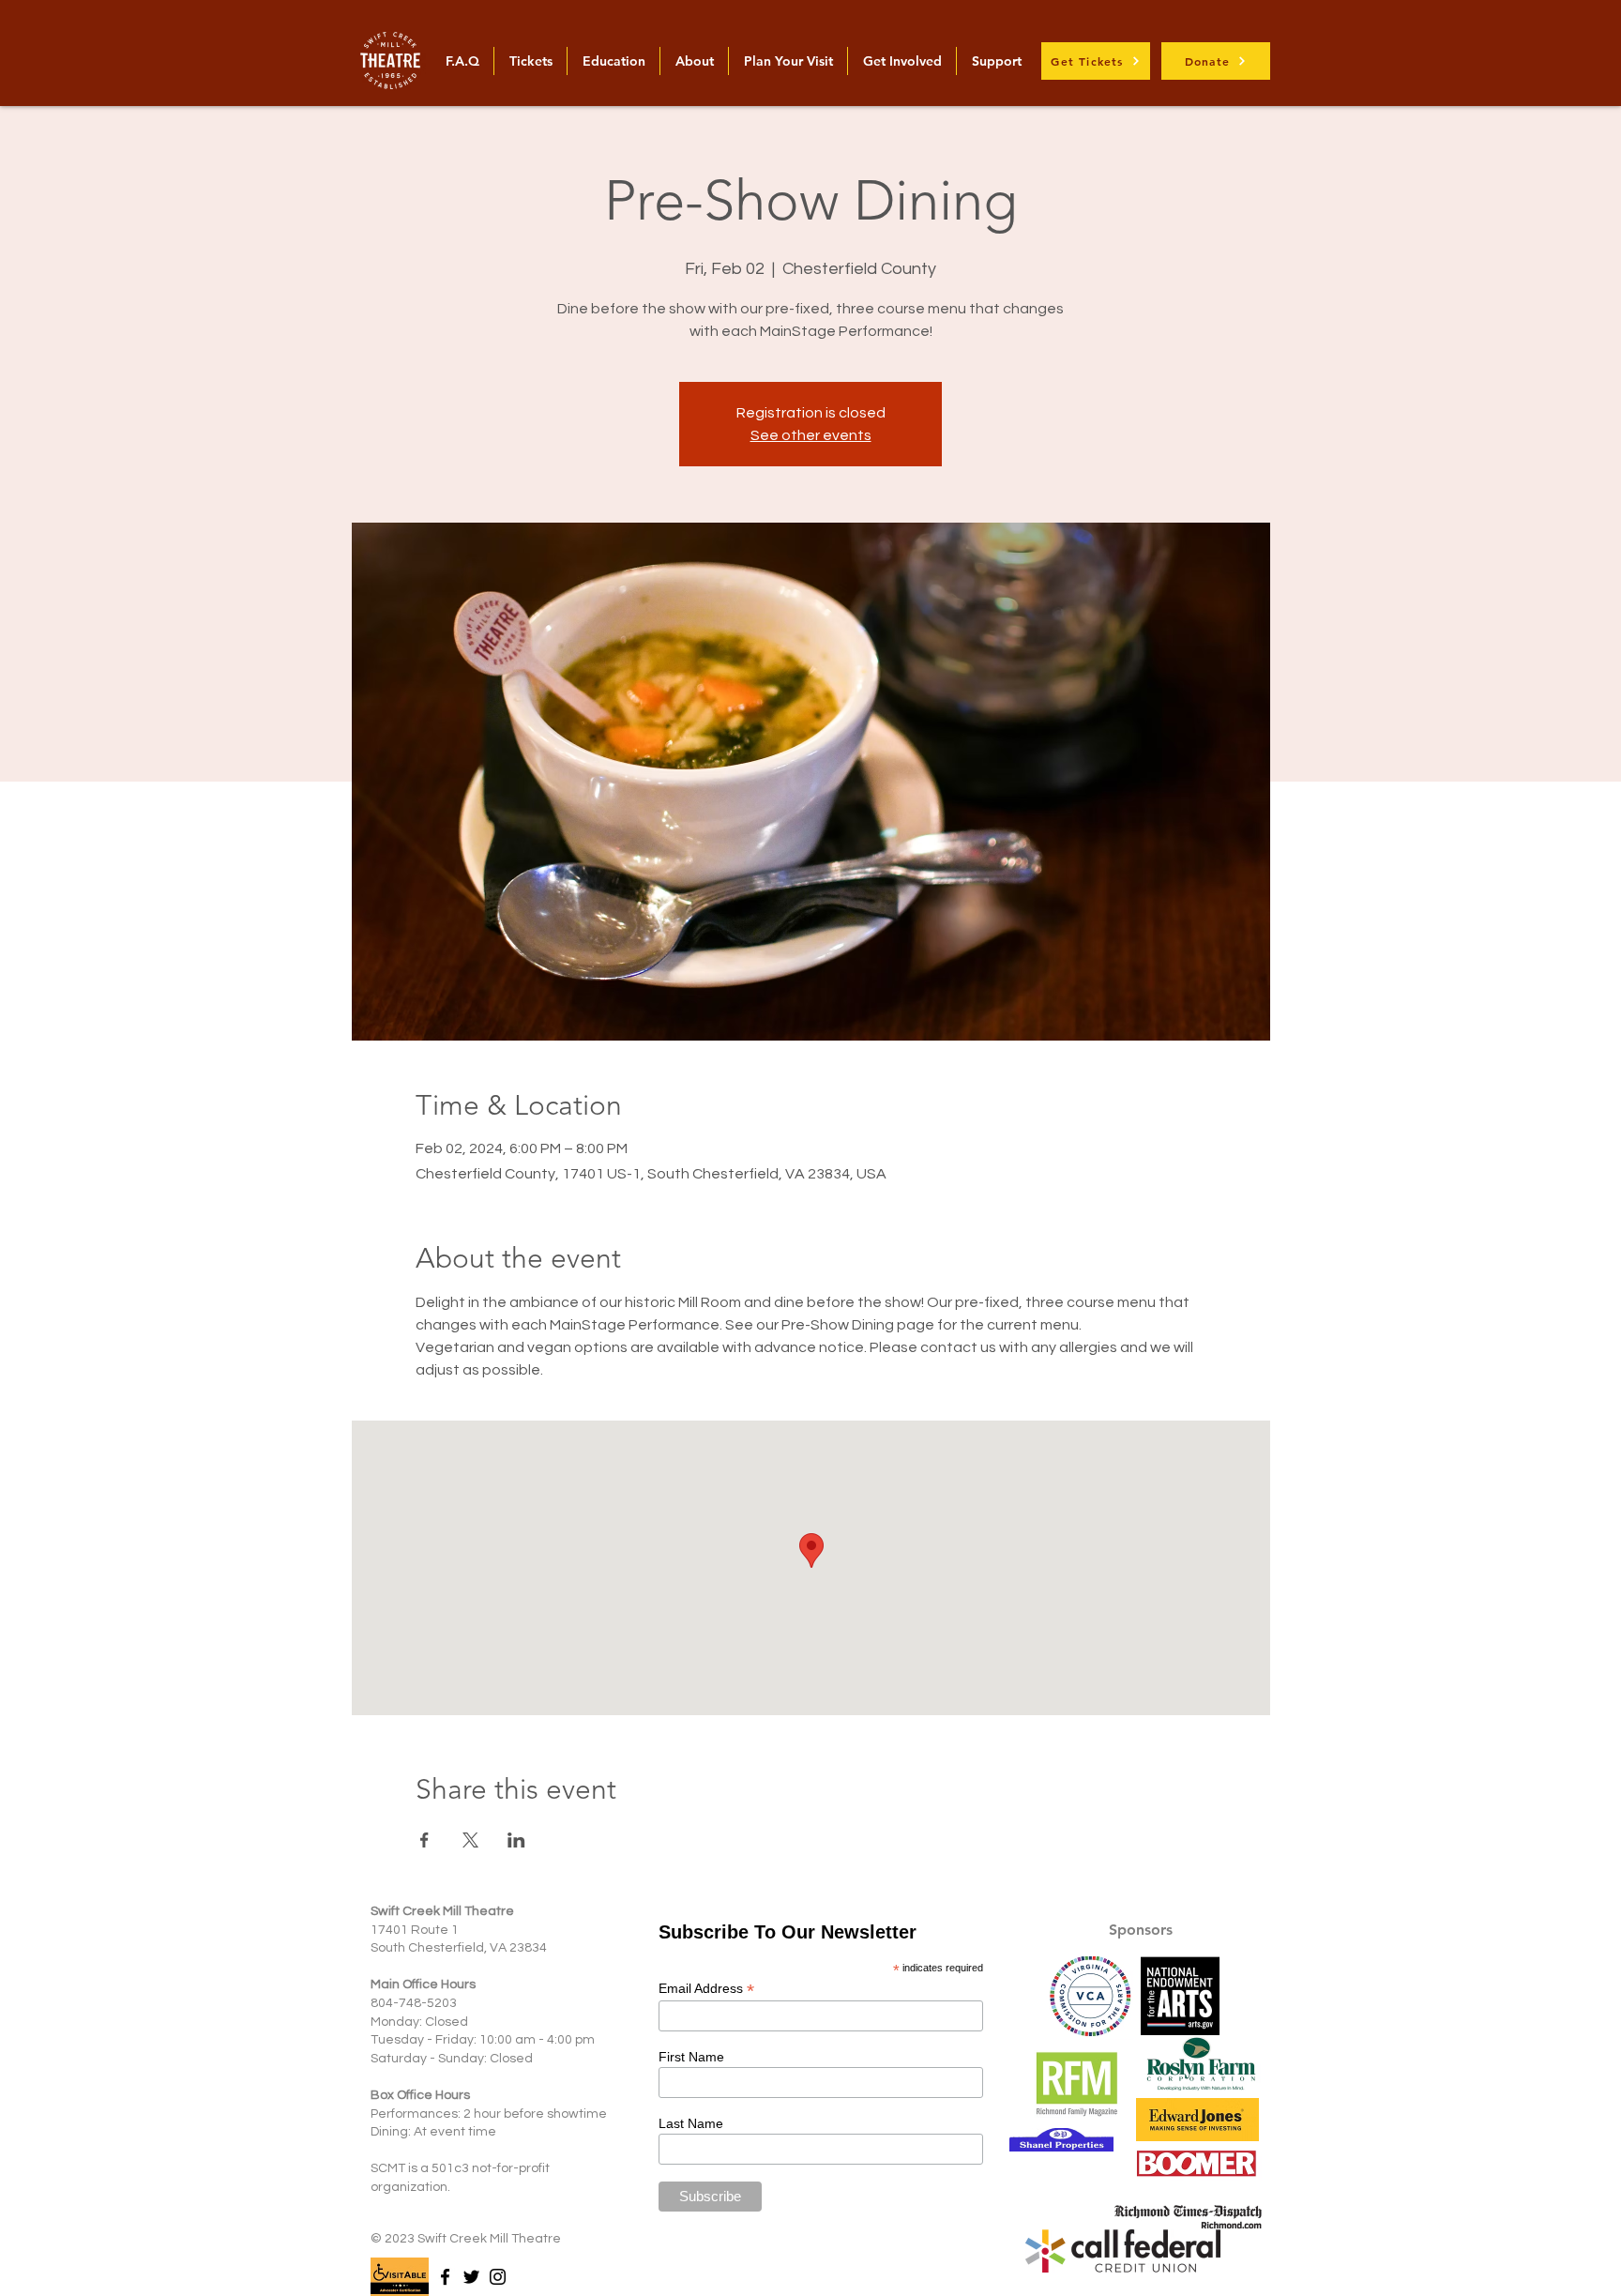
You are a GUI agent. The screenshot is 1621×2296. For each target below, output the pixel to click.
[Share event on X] (470, 1840)
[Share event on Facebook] (424, 1840)
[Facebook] (445, 2277)
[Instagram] (498, 2277)
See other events (811, 435)
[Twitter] (471, 2277)
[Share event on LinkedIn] (516, 1840)
